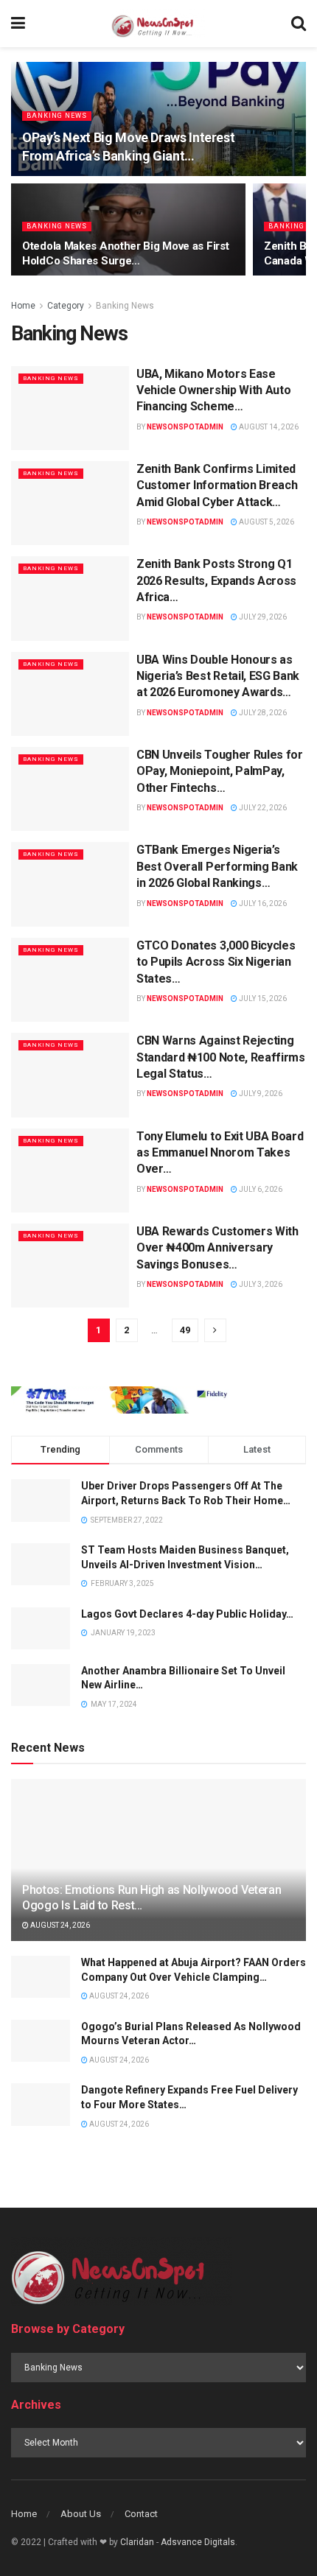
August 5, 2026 (266, 522)
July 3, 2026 (260, 1284)
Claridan (137, 2542)
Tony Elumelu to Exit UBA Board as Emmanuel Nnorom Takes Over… (220, 1153)
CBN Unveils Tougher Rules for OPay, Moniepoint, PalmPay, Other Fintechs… (220, 771)
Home (23, 306)
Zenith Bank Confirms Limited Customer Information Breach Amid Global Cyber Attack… (217, 485)
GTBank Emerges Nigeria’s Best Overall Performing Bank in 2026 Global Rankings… (217, 866)
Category (66, 306)
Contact (141, 2514)
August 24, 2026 (59, 1925)
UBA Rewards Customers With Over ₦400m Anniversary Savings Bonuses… (217, 1248)
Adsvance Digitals (198, 2542)
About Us (81, 2514)
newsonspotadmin (185, 427)
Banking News (57, 116)
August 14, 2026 (268, 427)
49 (185, 1330)
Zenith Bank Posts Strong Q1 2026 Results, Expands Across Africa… (216, 580)
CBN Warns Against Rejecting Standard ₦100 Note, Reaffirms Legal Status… (221, 1057)
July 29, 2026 (262, 617)
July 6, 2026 (260, 1189)
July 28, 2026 (262, 713)
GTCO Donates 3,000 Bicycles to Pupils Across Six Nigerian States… (216, 962)
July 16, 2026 (262, 903)
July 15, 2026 (262, 999)
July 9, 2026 (260, 1094)
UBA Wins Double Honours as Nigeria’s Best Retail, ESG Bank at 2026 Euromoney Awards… (218, 676)
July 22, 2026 (262, 808)
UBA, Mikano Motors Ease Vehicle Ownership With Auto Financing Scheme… (213, 390)
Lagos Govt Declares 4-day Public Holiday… (187, 1614)
